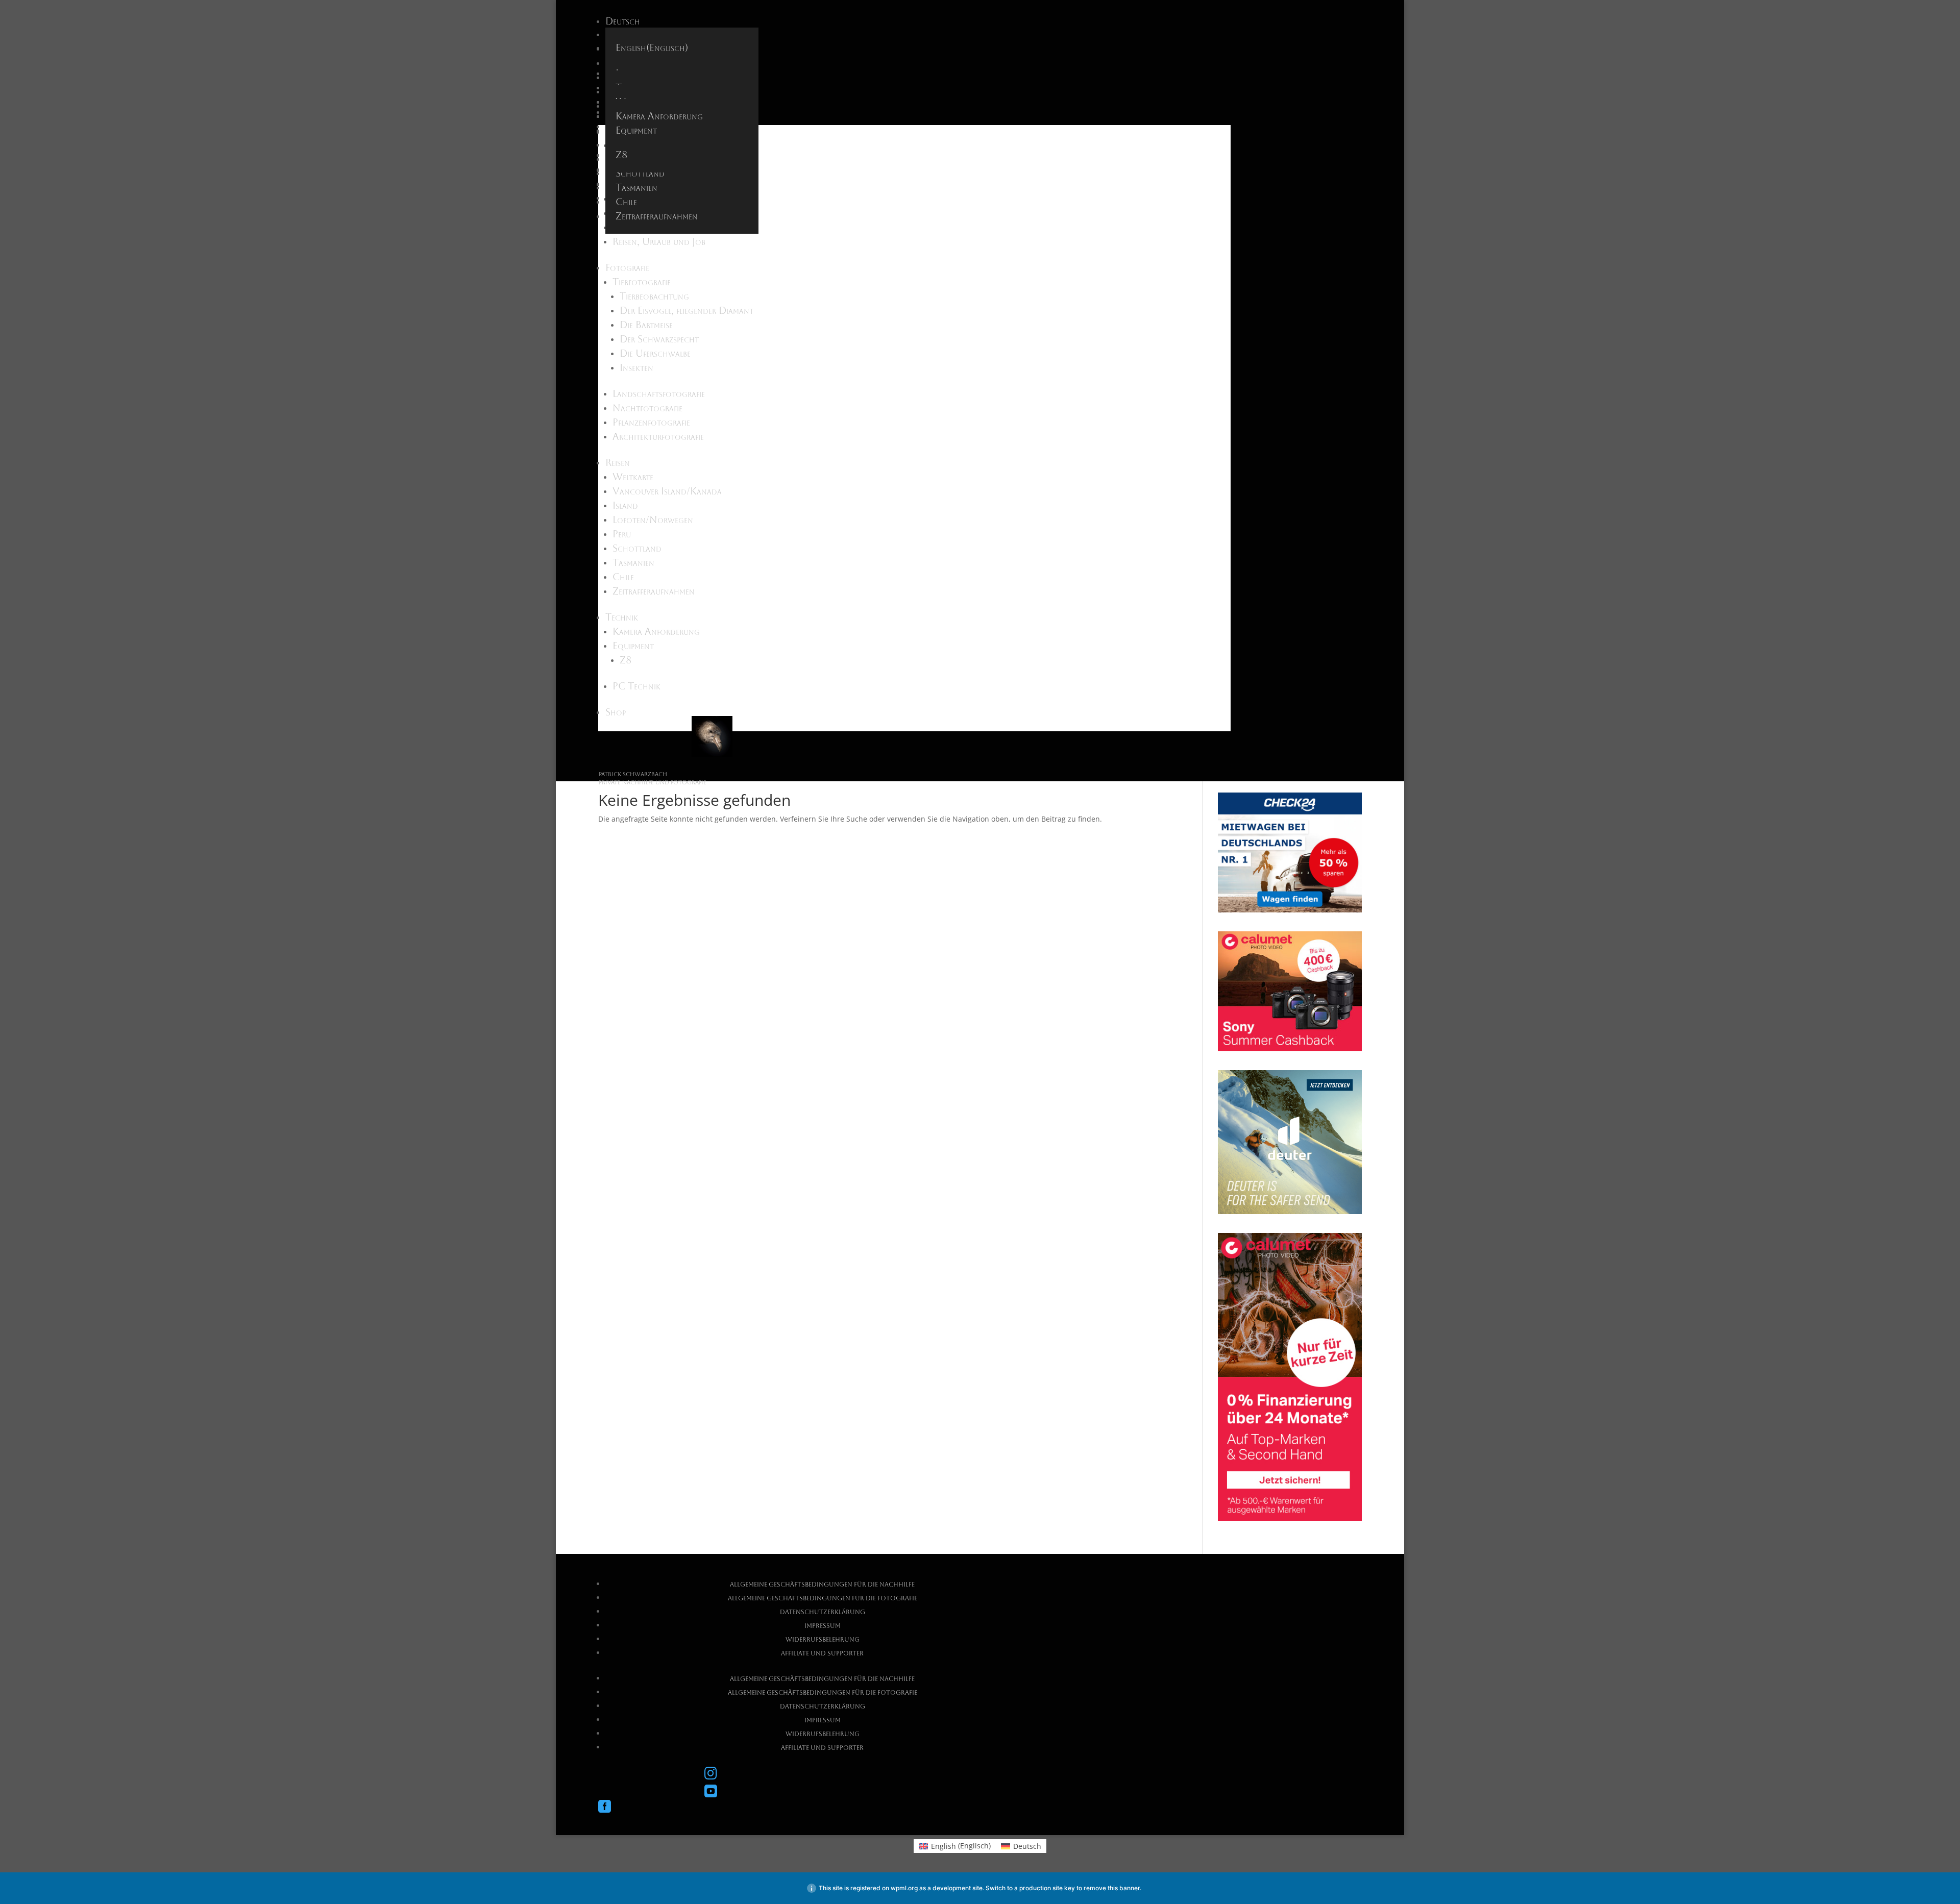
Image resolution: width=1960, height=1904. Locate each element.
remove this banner (1112, 1888)
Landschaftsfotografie (659, 393)
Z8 (621, 155)
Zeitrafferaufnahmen (657, 216)
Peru (622, 534)
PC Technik (636, 686)
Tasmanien (636, 187)
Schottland (640, 173)
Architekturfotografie (658, 436)
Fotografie (627, 267)
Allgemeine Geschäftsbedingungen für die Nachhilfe (822, 1585)
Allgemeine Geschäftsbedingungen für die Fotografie (823, 1598)
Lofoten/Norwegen (653, 520)
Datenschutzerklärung (823, 1612)
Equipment (636, 130)
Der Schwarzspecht (659, 339)
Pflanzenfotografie (651, 422)
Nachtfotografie (647, 408)
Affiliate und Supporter (822, 1653)
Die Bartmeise (646, 325)
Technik (622, 617)
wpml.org (904, 1888)
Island (625, 505)
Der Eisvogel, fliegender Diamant (687, 310)
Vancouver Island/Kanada (667, 491)
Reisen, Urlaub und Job (659, 241)
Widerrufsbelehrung (823, 1640)
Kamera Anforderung (659, 116)
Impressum (823, 1626)
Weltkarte (633, 477)
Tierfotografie (642, 282)
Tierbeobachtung (654, 296)
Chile (626, 202)
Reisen (618, 462)
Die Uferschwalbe (655, 353)
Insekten (636, 367)
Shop (616, 712)
